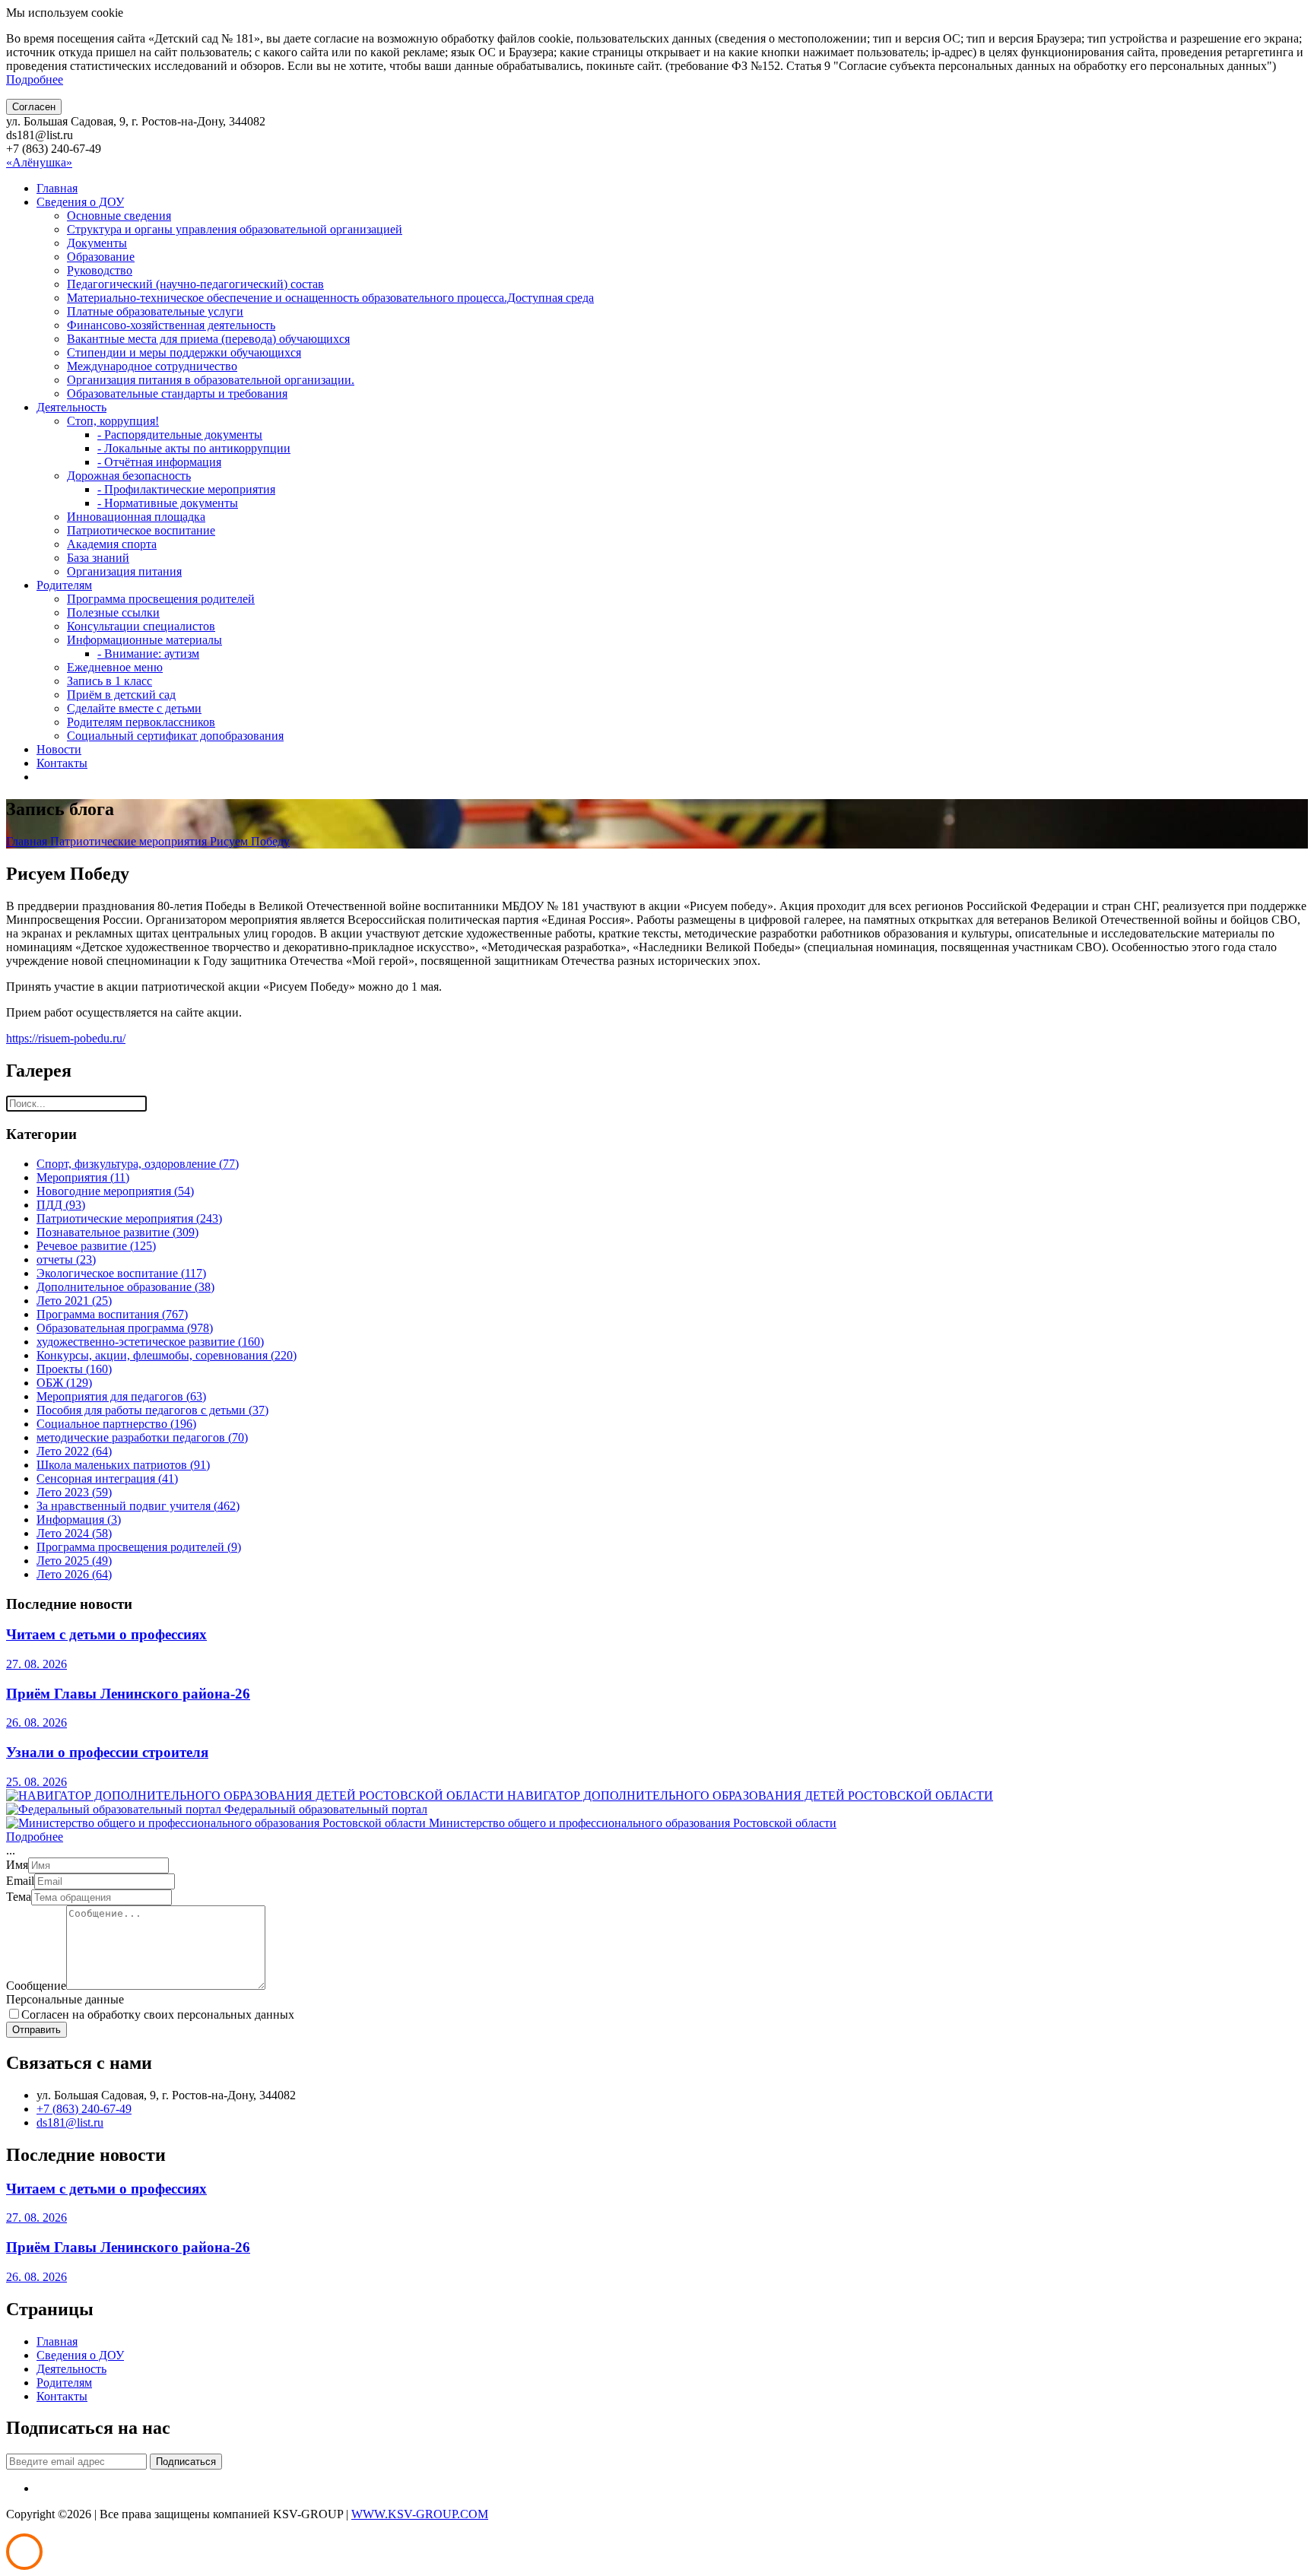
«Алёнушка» (39, 162)
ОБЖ (64, 1383)
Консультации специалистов (141, 626)
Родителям (64, 585)
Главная (57, 188)
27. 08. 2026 (36, 1664)
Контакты (62, 763)
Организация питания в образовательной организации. (211, 380)
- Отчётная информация (159, 462)
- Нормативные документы (168, 503)
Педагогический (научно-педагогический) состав (195, 284)
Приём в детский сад (121, 695)
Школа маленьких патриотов (123, 1465)
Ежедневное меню (115, 667)
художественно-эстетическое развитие (150, 1342)
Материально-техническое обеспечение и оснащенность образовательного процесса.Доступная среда (330, 298)
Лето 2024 (74, 1533)
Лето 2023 (74, 1492)
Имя (17, 1865)
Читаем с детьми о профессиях (106, 1634)
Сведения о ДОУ (80, 202)
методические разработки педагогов (142, 1437)
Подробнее (35, 79)
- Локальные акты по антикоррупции (194, 448)
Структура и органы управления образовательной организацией (235, 229)
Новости (59, 749)
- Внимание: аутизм (148, 654)
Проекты (74, 1369)
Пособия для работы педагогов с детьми (152, 1410)
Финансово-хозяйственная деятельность (171, 325)
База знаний (98, 558)
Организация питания (124, 571)
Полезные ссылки (113, 612)
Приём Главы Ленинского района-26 (128, 1694)
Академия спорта (112, 544)
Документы (97, 243)
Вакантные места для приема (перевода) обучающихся (208, 339)
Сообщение (36, 1986)
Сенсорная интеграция (107, 1478)
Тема (19, 1897)
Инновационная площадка (136, 517)
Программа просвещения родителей (161, 599)
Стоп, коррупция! (113, 421)
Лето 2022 (74, 1451)
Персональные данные (65, 1999)
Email (20, 1881)
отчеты (66, 1259)
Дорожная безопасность (129, 476)
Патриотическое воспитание (141, 530)
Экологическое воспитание (121, 1273)
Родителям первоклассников (141, 722)
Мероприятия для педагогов (121, 1396)
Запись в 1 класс (109, 681)
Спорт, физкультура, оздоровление (138, 1164)
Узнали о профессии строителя (107, 1752)
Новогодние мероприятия (115, 1191)
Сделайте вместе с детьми (134, 708)
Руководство (100, 270)
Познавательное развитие (117, 1232)
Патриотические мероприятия (130, 841)
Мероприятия (83, 1177)
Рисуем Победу (250, 841)
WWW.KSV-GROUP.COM (420, 2514)
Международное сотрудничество (152, 366)
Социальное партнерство (116, 1424)
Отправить (36, 2030)
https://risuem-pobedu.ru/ (66, 1038)
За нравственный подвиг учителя (138, 1506)
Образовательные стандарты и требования (177, 393)
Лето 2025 (74, 1561)
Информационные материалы (144, 640)
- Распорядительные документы (180, 435)
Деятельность (71, 407)
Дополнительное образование (125, 1287)
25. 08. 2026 (36, 1782)
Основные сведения (119, 216)
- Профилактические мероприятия (186, 489)
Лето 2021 (74, 1301)
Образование (101, 257)
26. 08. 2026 (36, 1723)
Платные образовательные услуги (155, 311)
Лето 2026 (74, 1574)
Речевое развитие (96, 1246)
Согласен (34, 107)
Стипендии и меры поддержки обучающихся (184, 352)
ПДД (61, 1205)
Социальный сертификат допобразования (175, 736)
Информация (79, 1520)
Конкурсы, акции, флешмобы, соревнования (167, 1355)
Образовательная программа (125, 1328)
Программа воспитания (112, 1314)
